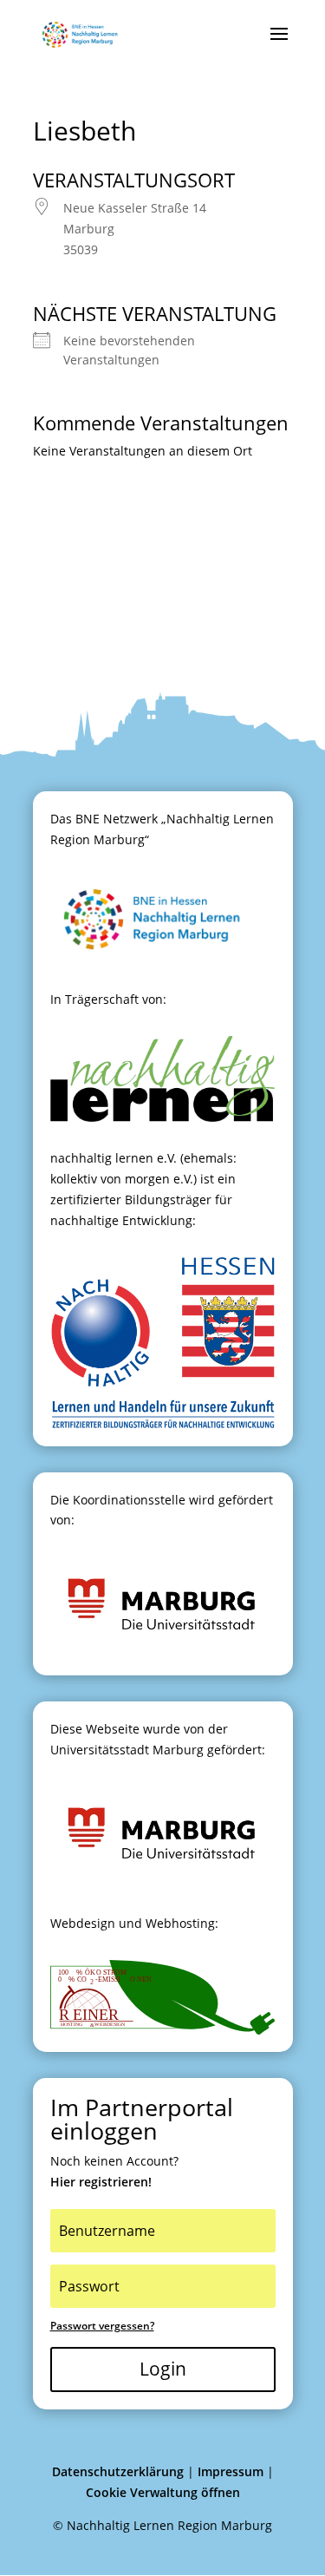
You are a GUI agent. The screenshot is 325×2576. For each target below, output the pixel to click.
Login (163, 2369)
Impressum (231, 2471)
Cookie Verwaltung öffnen (163, 2492)
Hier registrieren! (101, 2182)
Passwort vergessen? (102, 2326)
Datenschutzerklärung (118, 2471)
